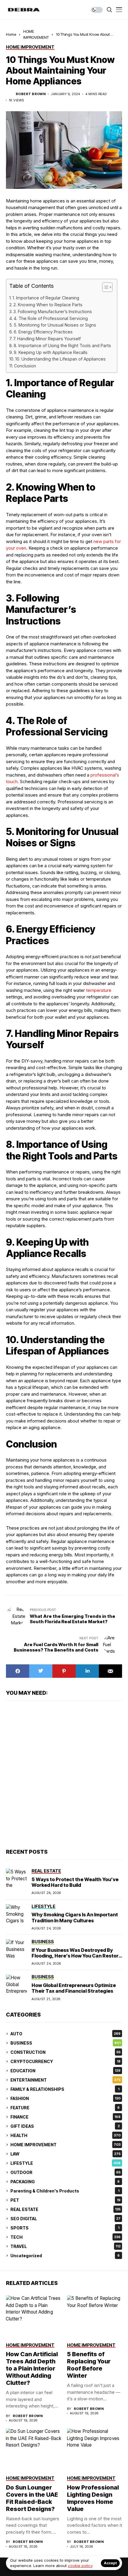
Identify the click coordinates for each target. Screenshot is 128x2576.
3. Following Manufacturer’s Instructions (53, 311)
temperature (99, 990)
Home (11, 34)
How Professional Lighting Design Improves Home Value (93, 2498)
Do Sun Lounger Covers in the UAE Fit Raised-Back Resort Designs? (32, 2498)
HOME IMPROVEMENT (65, 2145)
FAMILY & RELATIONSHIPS (65, 2089)
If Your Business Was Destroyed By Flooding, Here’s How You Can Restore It (77, 1956)
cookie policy (80, 2566)
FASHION (65, 2098)
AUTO (65, 2034)
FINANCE (65, 2117)
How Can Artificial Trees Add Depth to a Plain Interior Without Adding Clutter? (32, 2368)
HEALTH (65, 2135)
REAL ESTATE (65, 2209)
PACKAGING (65, 2182)
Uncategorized (65, 2256)
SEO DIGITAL (65, 2219)
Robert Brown (31, 94)
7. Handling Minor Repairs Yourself (47, 339)
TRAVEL (65, 2246)
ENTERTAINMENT (65, 2080)
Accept (110, 2563)
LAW (65, 2154)
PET (65, 2200)
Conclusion (25, 366)
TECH (65, 2237)
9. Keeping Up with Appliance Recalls (51, 352)
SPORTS (65, 2228)
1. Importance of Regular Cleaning (46, 298)
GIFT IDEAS (65, 2126)
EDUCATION (65, 2071)
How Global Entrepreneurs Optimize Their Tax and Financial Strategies (74, 1988)
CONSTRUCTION (65, 2052)
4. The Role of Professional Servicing (51, 318)
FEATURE (65, 2108)
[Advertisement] (64, 1774)
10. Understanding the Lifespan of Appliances (60, 359)
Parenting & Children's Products (65, 2191)
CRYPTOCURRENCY (65, 2061)
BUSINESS (65, 2043)
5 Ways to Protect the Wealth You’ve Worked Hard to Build (75, 1882)
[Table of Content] (107, 287)
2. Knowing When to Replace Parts (48, 305)
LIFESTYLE (65, 2163)
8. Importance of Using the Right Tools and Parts (62, 345)
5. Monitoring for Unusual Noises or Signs (55, 325)
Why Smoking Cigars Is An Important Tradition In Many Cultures (75, 1917)
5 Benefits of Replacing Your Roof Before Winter (89, 2365)
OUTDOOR (65, 2172)
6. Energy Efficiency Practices (43, 332)
